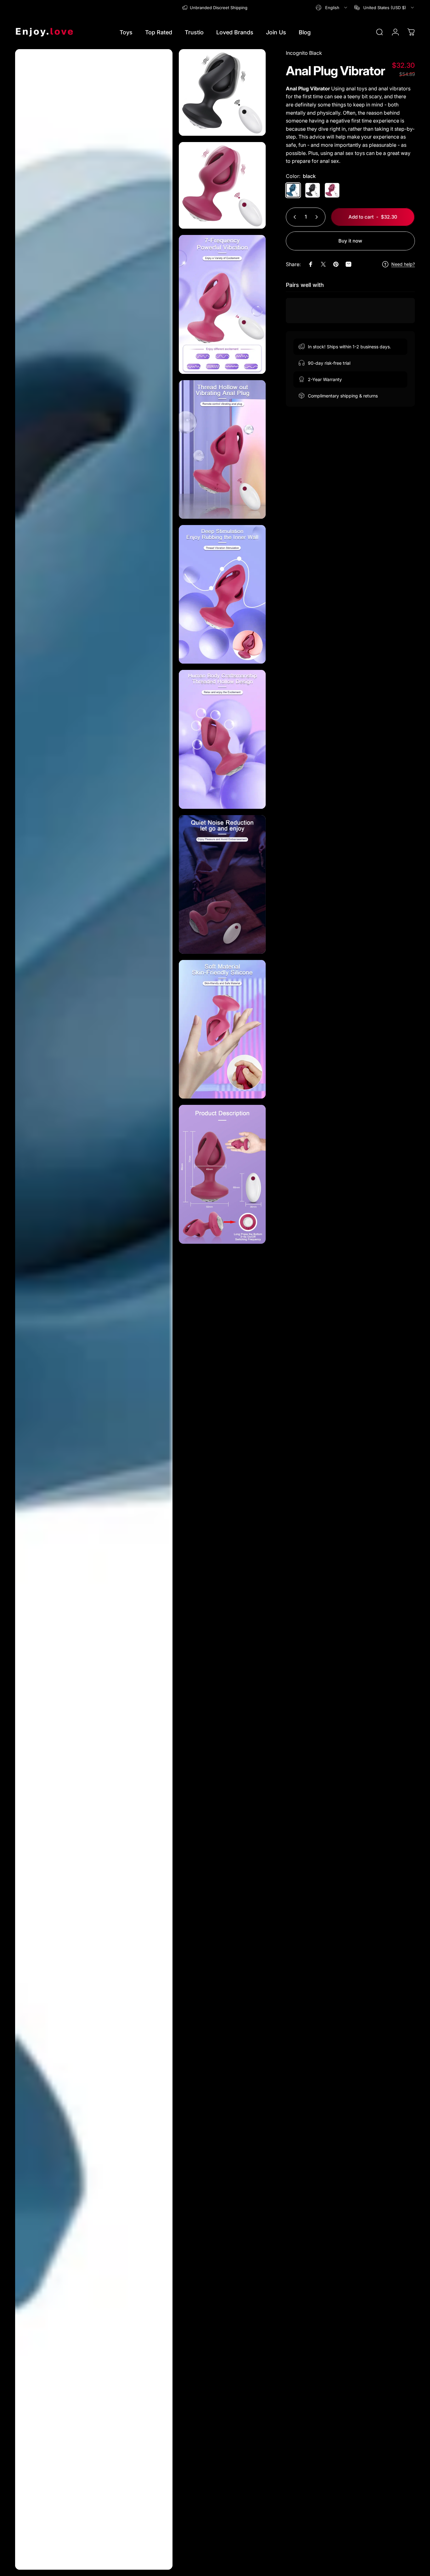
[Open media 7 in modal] (222, 739)
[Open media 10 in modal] (222, 1174)
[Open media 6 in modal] (222, 594)
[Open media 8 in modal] (222, 884)
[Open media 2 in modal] (222, 92)
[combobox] (332, 8)
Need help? (403, 264)
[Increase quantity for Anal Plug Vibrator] (318, 217)
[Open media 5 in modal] (222, 449)
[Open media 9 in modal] (222, 1029)
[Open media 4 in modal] (222, 304)
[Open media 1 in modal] (94, 1309)
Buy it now (350, 241)
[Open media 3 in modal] (222, 185)
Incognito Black (304, 53)
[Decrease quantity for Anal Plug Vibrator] (293, 217)
